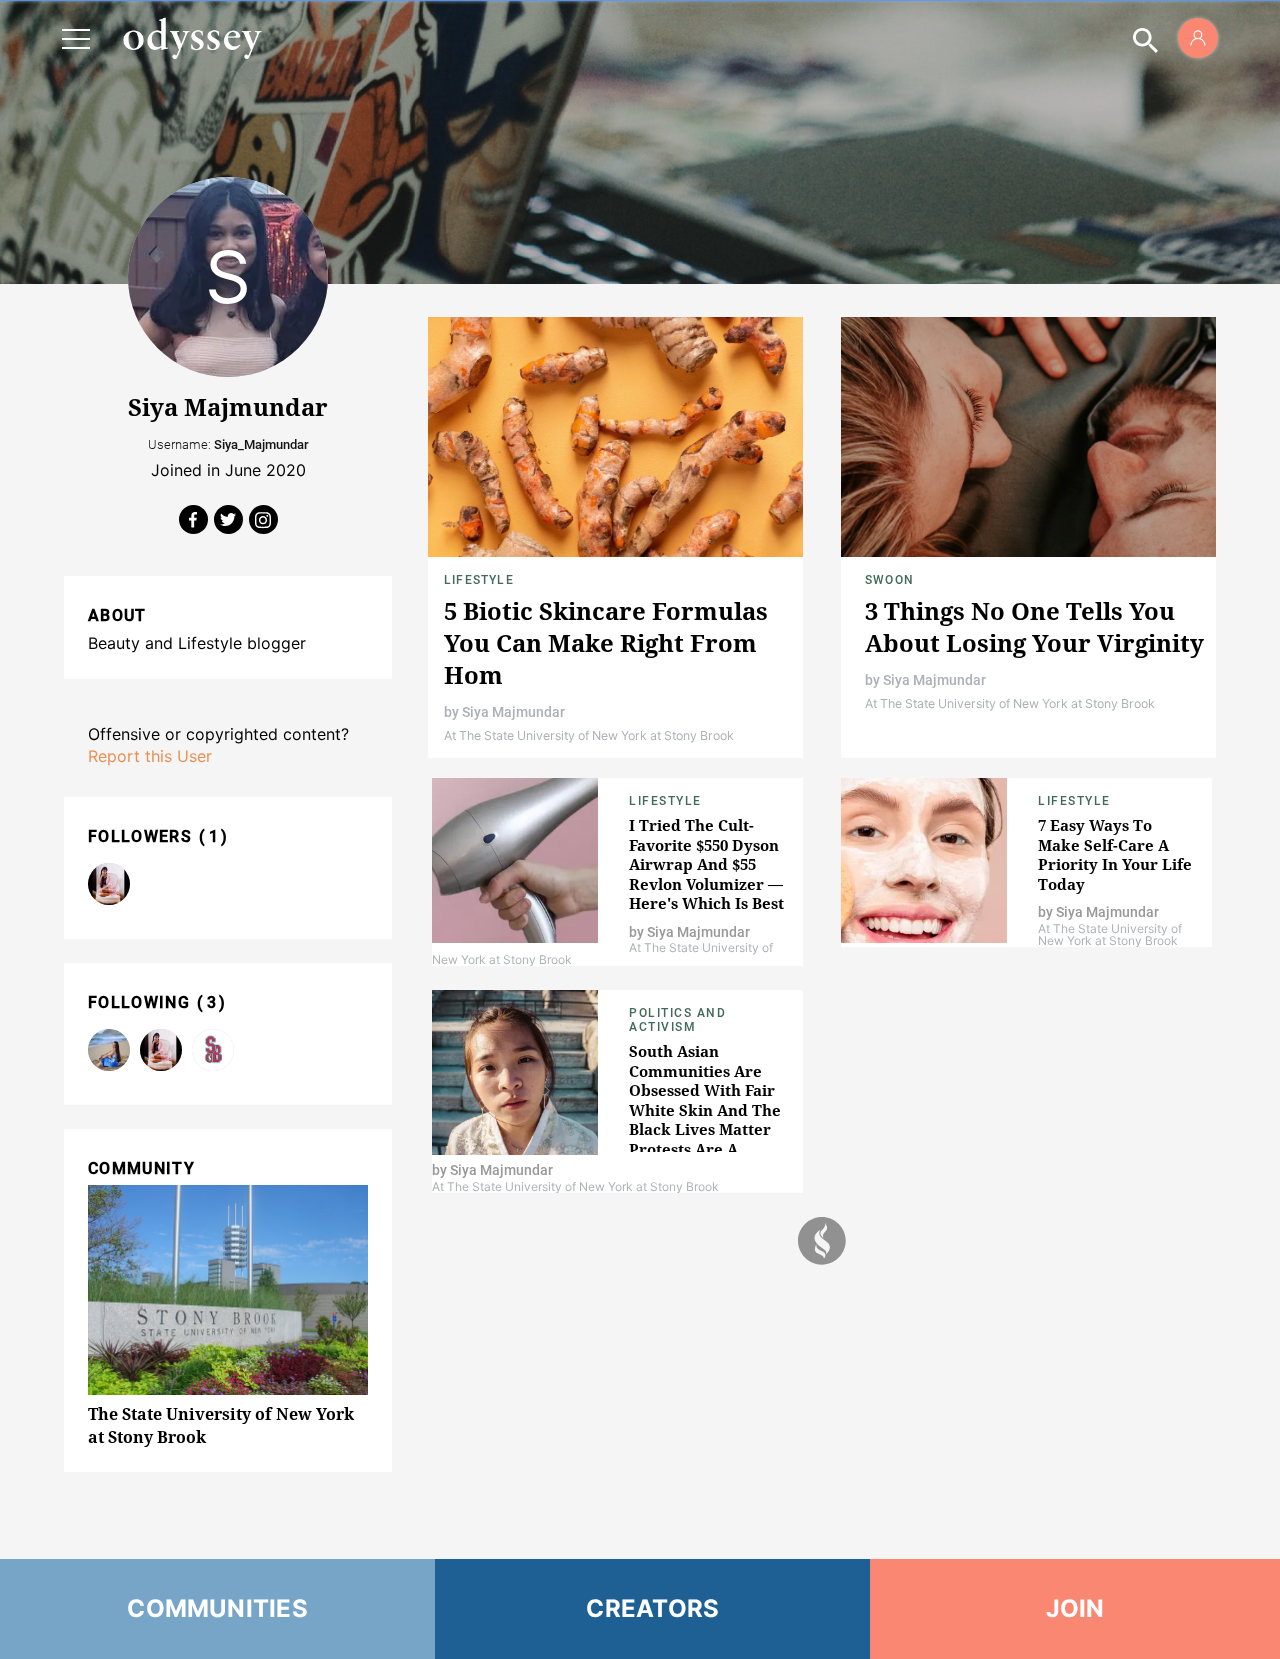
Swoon (889, 580)
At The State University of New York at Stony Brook (589, 735)
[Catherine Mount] (109, 1050)
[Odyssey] (192, 38)
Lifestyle (479, 580)
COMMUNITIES (217, 1608)
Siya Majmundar (513, 712)
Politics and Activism (677, 1020)
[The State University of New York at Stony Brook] (213, 1050)
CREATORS (652, 1608)
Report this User (150, 756)
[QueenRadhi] (109, 884)
